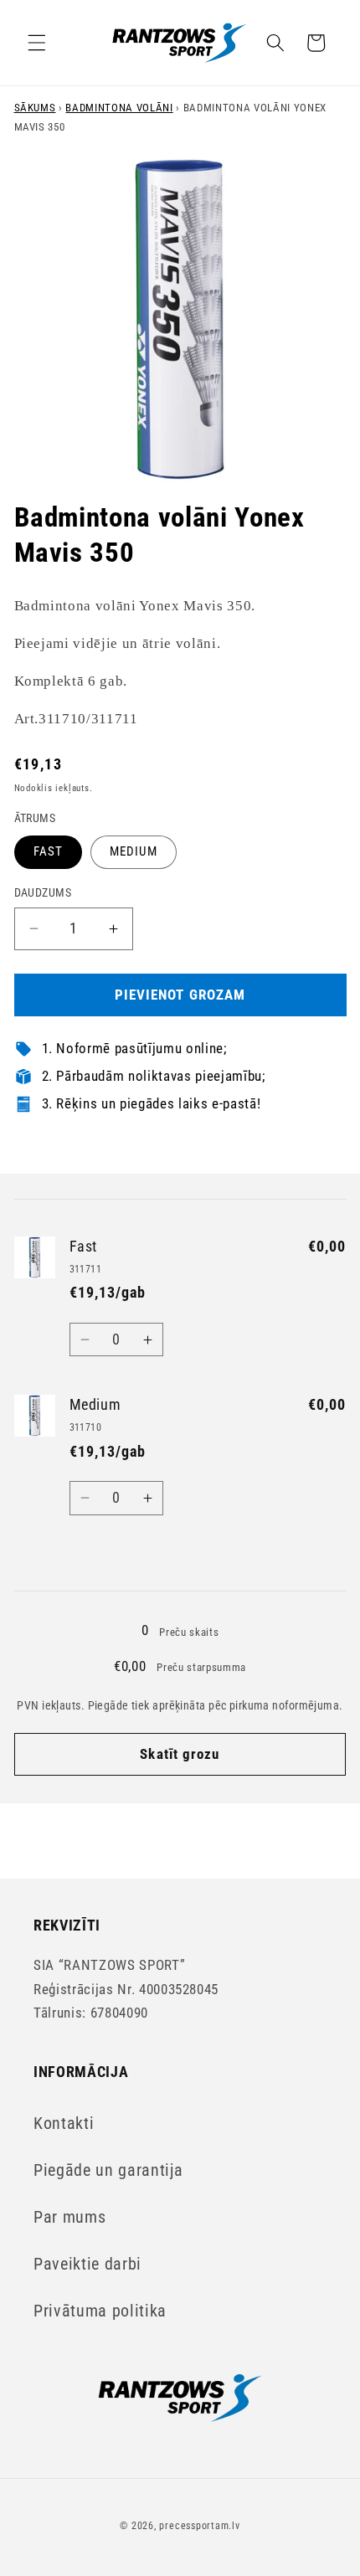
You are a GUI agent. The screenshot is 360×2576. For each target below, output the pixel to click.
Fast (48, 851)
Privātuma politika (100, 2311)
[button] (37, 43)
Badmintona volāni (119, 108)
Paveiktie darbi (87, 2264)
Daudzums (43, 892)
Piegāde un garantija (108, 2170)
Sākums (35, 108)
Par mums (69, 2217)
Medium (134, 851)
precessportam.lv (199, 2526)
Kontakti (64, 2124)
